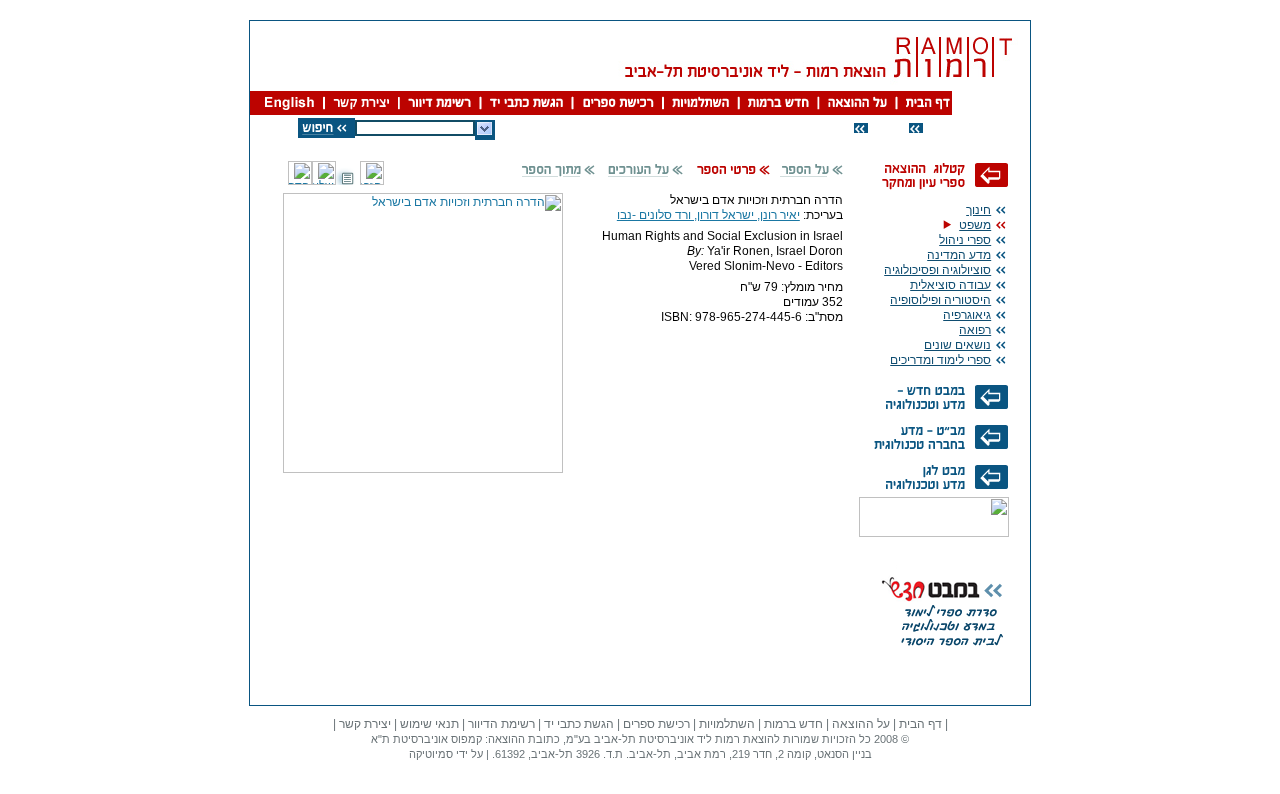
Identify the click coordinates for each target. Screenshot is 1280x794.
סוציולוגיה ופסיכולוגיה (937, 270)
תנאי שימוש (429, 724)
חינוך (978, 210)
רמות (727, 739)
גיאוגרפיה (967, 315)
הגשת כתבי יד (579, 724)
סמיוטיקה (431, 754)
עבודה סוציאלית (950, 285)
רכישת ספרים (656, 724)
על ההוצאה (861, 724)
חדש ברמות (793, 724)
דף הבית (920, 724)
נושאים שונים (957, 345)
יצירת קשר (365, 724)
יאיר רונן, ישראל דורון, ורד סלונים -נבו (708, 215)
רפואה (975, 330)
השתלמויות (727, 724)
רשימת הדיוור (501, 724)
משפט (975, 225)
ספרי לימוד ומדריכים (940, 360)
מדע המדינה (959, 255)
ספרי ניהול (965, 240)
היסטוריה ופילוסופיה (940, 300)
